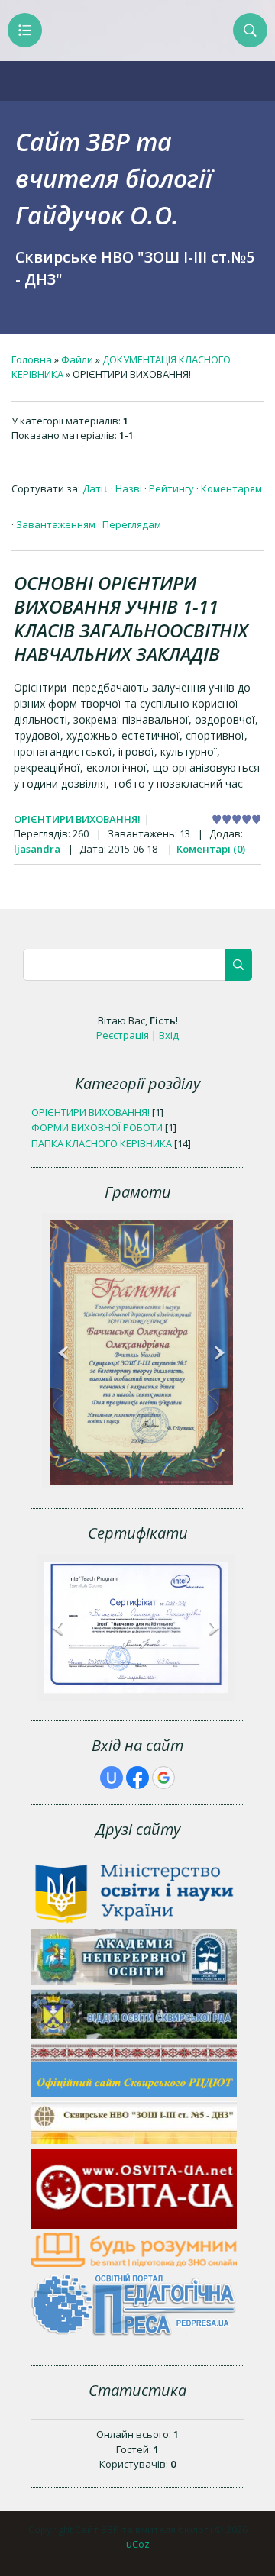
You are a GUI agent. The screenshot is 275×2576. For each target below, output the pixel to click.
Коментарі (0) (211, 849)
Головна (32, 359)
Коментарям (231, 488)
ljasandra (37, 849)
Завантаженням (56, 524)
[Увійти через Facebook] (137, 1778)
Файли (77, 359)
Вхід (169, 1035)
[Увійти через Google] (163, 1778)
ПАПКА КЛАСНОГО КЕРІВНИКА (102, 1143)
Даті (93, 488)
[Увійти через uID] (112, 1778)
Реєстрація (123, 1035)
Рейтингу (171, 488)
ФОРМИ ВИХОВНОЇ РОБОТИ (97, 1127)
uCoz (138, 2544)
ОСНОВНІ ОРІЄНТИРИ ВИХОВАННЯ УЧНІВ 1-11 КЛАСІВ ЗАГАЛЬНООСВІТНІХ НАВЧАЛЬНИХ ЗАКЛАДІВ (131, 618)
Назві (129, 488)
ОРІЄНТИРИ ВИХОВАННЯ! (77, 819)
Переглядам (132, 524)
